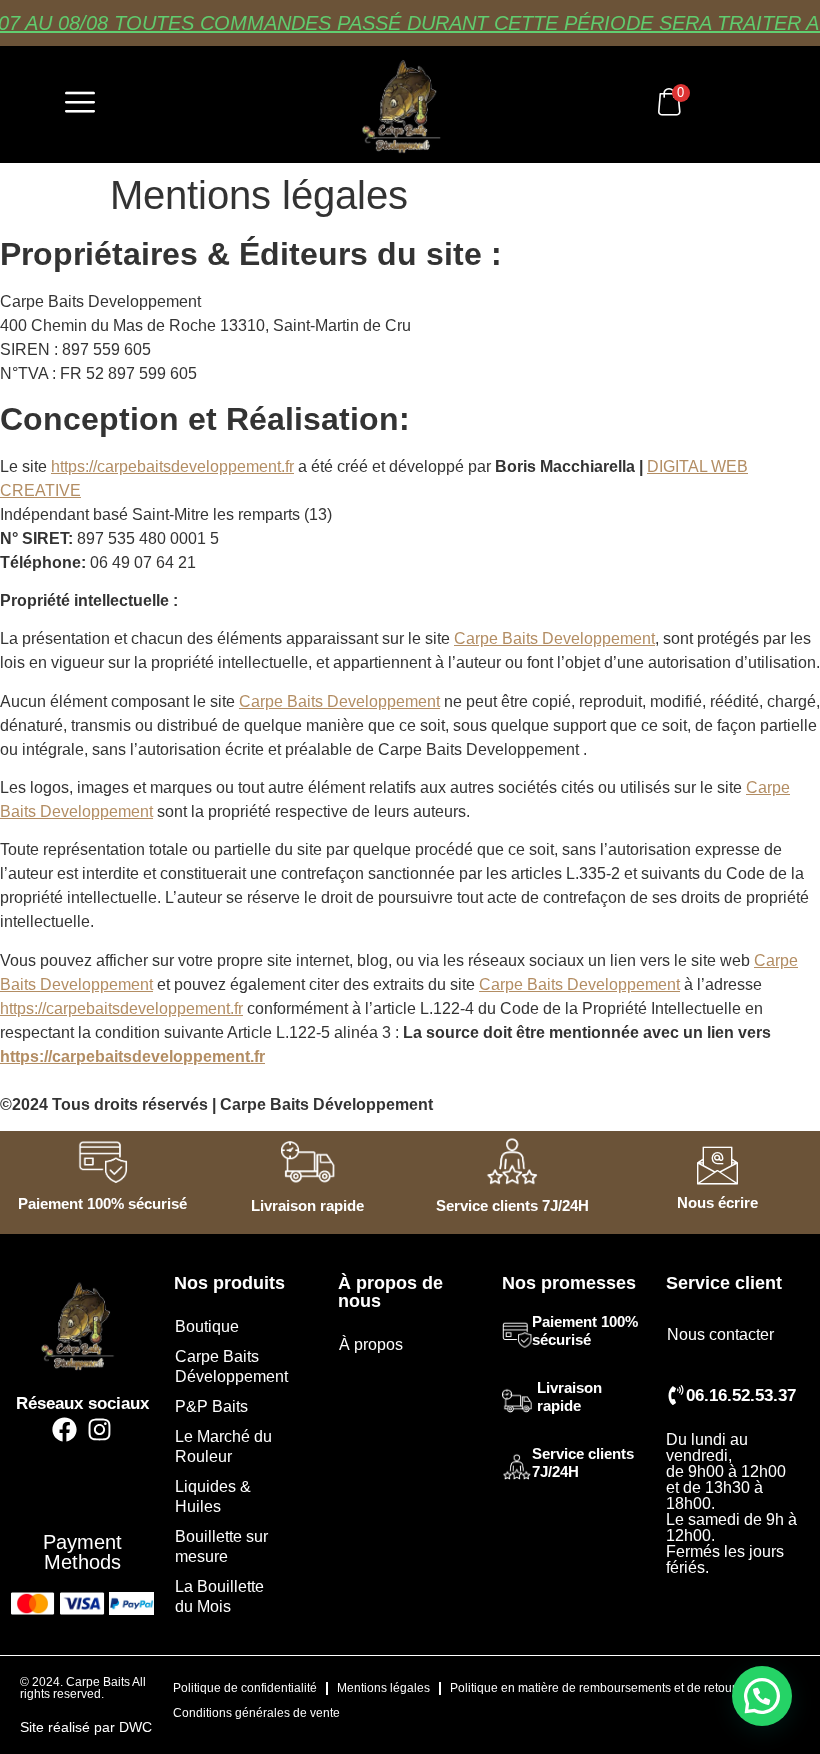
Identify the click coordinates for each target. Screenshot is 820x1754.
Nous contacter (720, 1334)
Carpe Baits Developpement (554, 638)
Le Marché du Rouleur (223, 1446)
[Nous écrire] (717, 1165)
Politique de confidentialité (245, 1688)
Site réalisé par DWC (86, 1727)
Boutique (207, 1326)
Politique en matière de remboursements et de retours (596, 1688)
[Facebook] (64, 1429)
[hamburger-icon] (79, 104)
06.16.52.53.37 (741, 1395)
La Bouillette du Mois (219, 1596)
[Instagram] (99, 1429)
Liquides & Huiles (213, 1496)
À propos (371, 1344)
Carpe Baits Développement (231, 1366)
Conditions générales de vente (256, 1713)
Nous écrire (717, 1202)
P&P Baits (211, 1406)
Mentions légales (383, 1688)
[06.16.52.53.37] (676, 1395)
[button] (762, 1696)
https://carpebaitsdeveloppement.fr (172, 466)
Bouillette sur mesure (221, 1546)
